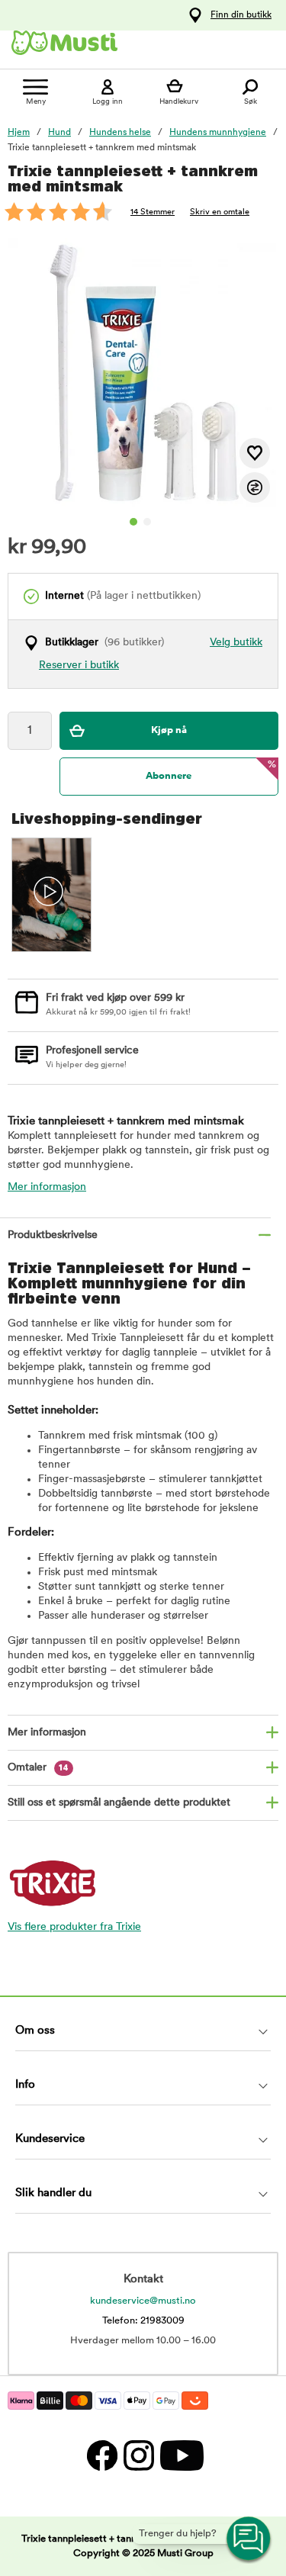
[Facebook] (101, 2455)
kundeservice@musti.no (143, 2301)
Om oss (35, 2031)
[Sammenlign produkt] (255, 487)
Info (25, 2085)
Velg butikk (236, 643)
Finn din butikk (241, 15)
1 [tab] (133, 522)
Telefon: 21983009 (143, 2321)
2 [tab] (147, 522)
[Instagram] (138, 2455)
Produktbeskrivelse (53, 1235)
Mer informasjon (47, 1187)
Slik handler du (53, 2193)
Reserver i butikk (79, 666)
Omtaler (38, 1768)
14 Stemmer (153, 212)
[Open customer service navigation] (249, 2539)
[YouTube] (180, 2455)
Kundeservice (50, 2139)
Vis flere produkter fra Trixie (74, 1927)
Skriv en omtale (220, 212)
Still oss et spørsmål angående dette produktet (119, 1803)
